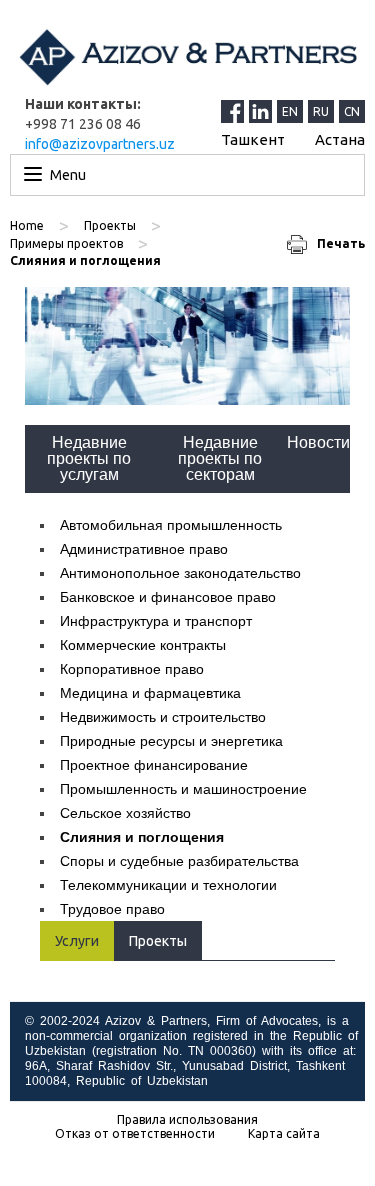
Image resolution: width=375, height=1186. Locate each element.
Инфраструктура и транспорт (156, 621)
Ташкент (253, 139)
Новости (318, 442)
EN (290, 111)
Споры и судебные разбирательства (179, 861)
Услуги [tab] (77, 941)
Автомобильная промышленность (171, 525)
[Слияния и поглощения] (187, 346)
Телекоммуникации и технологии (168, 885)
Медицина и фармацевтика (150, 693)
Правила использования (187, 1120)
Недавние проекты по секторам (220, 458)
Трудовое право (112, 909)
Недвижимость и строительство (163, 717)
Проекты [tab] (158, 941)
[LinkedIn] (263, 111)
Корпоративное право (132, 669)
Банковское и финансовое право (168, 597)
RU (321, 111)
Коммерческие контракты (143, 645)
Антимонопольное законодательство (180, 573)
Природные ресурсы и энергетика (171, 741)
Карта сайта (284, 1134)
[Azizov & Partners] (187, 57)
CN (352, 111)
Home (27, 225)
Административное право (144, 549)
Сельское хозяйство (125, 813)
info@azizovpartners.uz (100, 144)
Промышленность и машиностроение (183, 789)
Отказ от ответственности (135, 1134)
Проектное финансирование (154, 765)
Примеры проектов (66, 243)
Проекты (110, 225)
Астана (340, 139)
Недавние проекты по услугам (89, 458)
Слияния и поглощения (142, 837)
